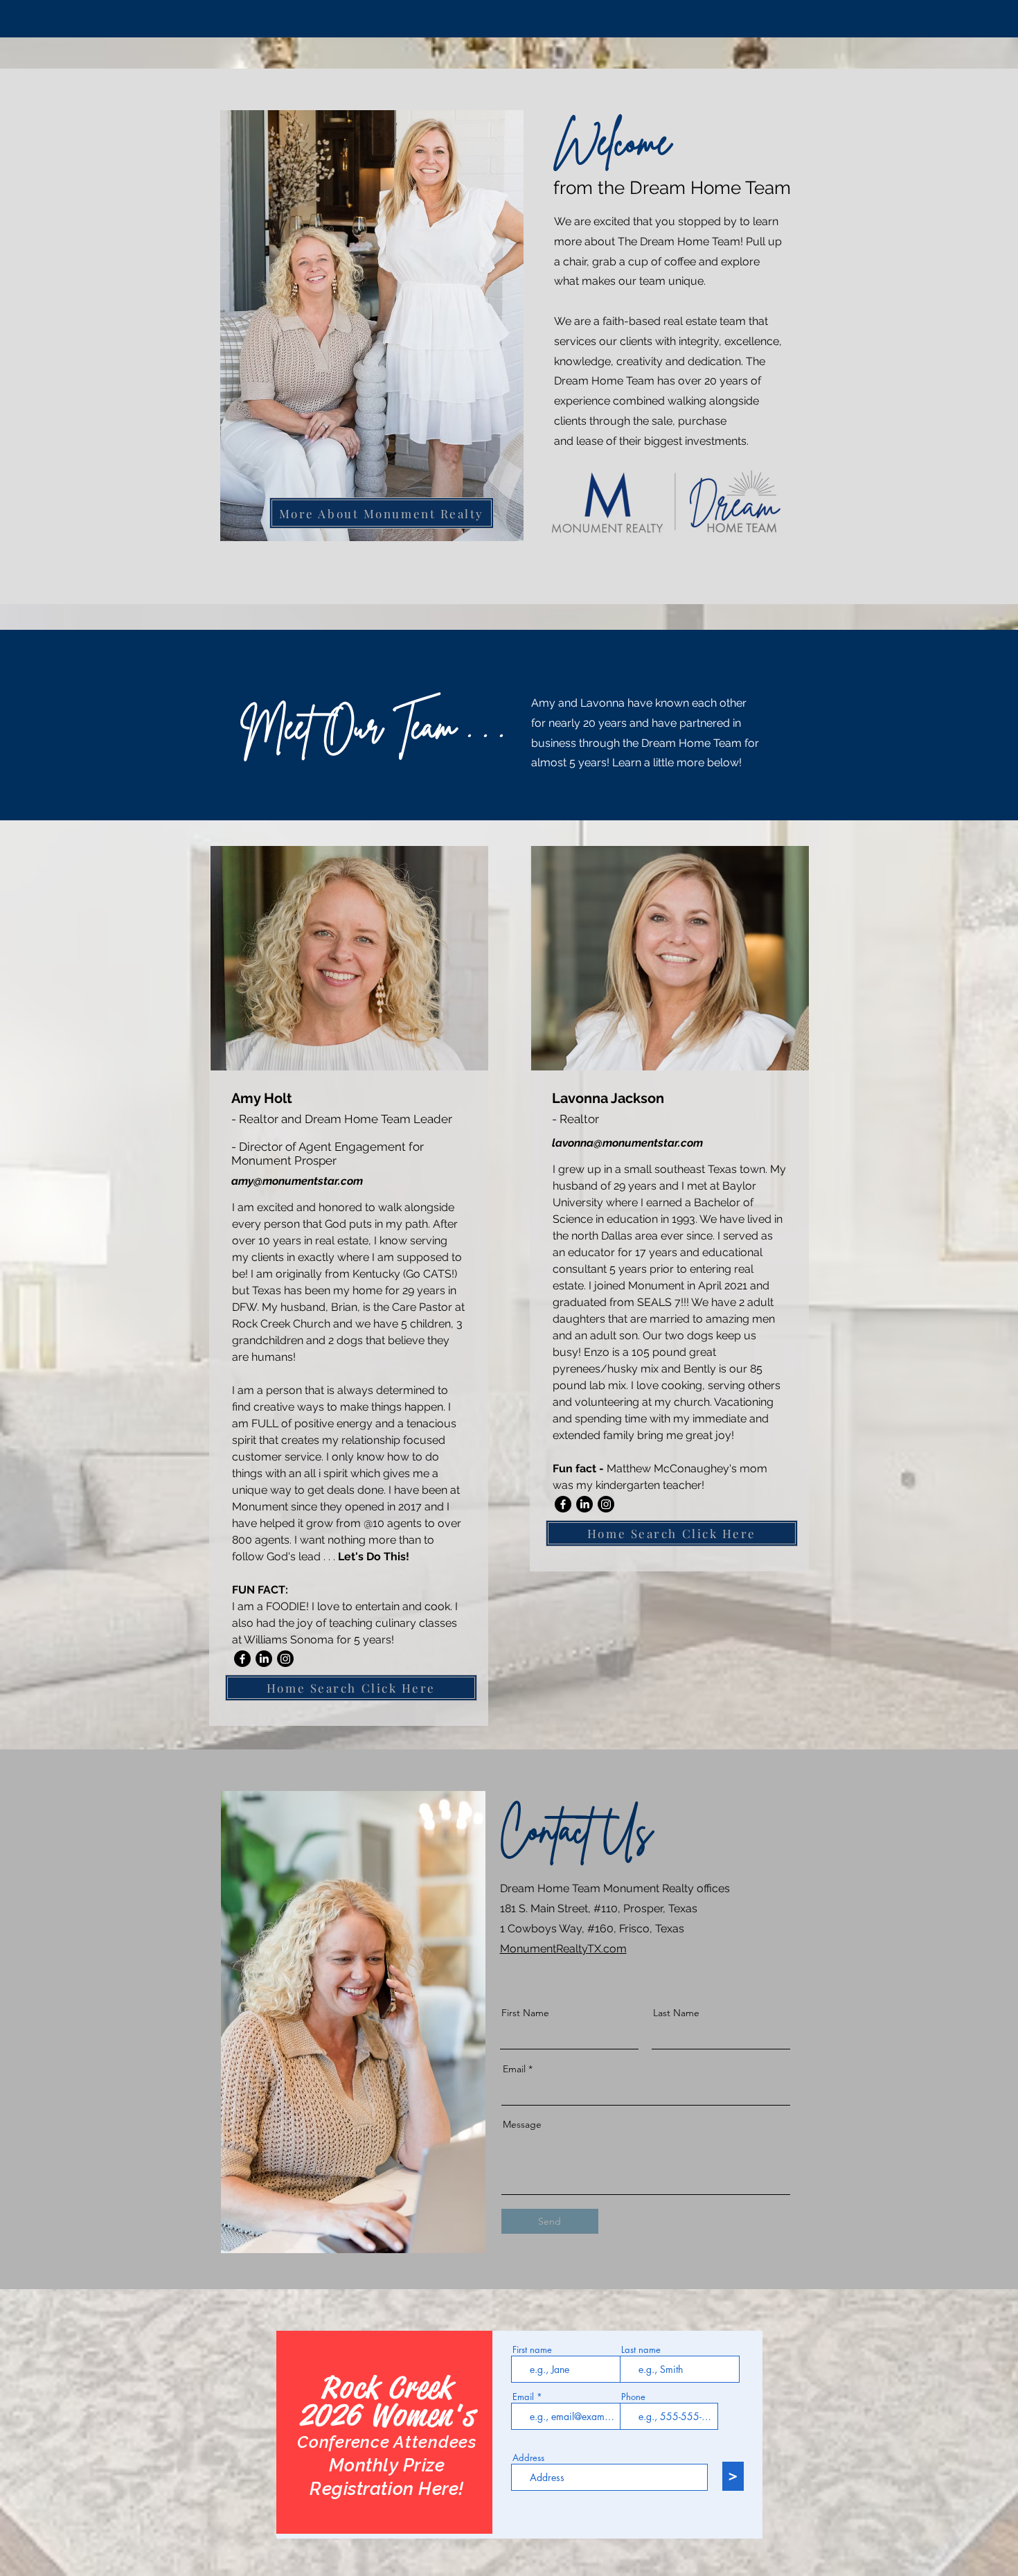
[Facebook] (242, 1659)
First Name (525, 2013)
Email (514, 2069)
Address (528, 2458)
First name (532, 2350)
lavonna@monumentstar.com (627, 1143)
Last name (641, 2350)
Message (522, 2124)
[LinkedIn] (264, 1659)
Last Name (676, 2013)
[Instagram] (285, 1659)
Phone (633, 2397)
